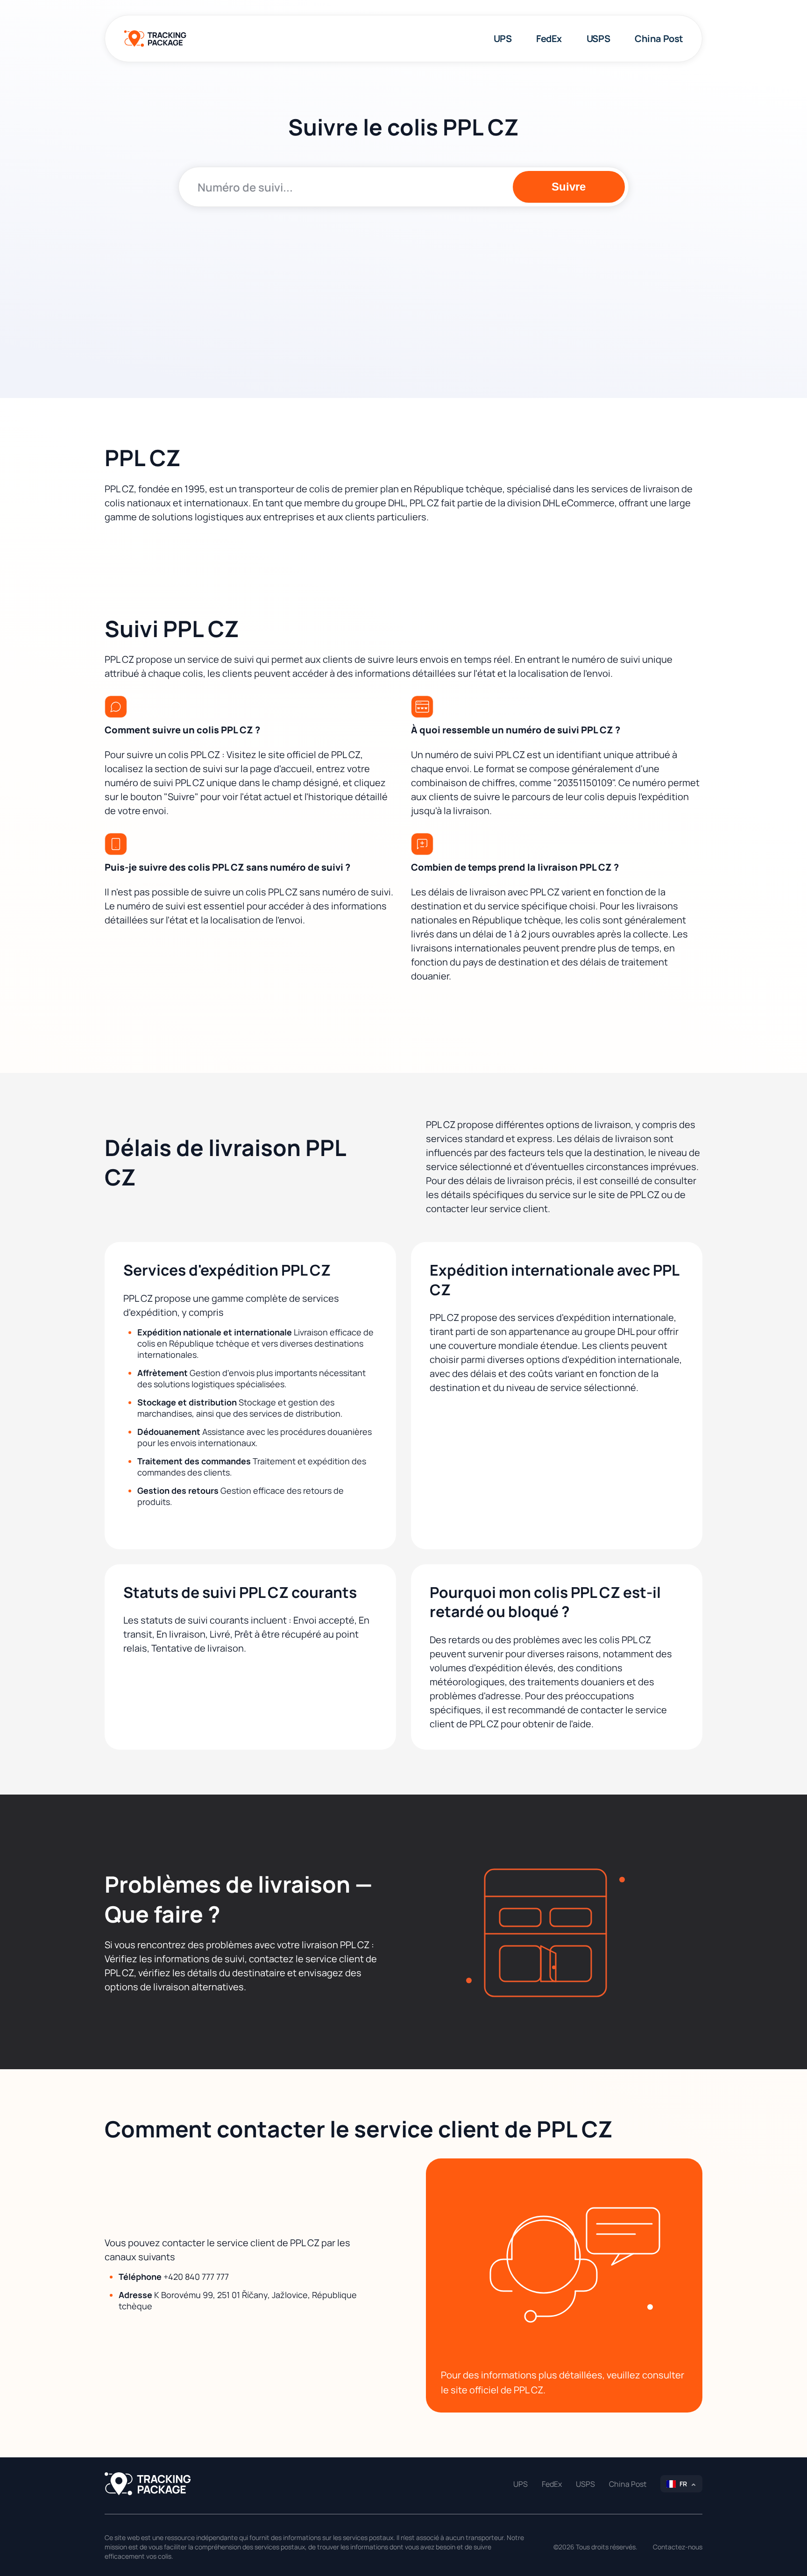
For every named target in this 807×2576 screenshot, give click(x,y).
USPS (598, 39)
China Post (659, 39)
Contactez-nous (678, 2547)
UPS (503, 39)
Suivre (569, 187)
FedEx (549, 39)
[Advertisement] (404, 286)
